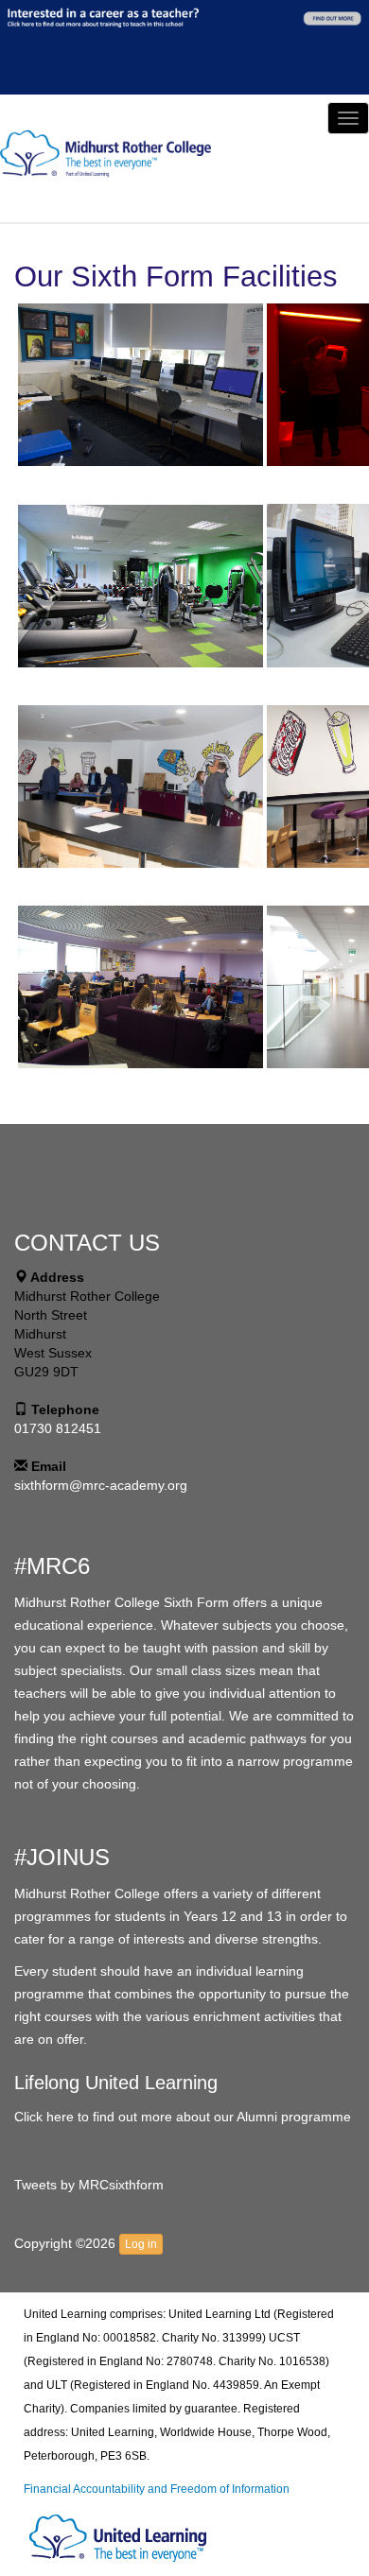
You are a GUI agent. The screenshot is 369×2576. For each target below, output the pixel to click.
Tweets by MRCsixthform (89, 2185)
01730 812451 (58, 1428)
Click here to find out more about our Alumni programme (183, 2117)
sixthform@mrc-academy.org (101, 1485)
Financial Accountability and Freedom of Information (157, 2489)
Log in (141, 2244)
